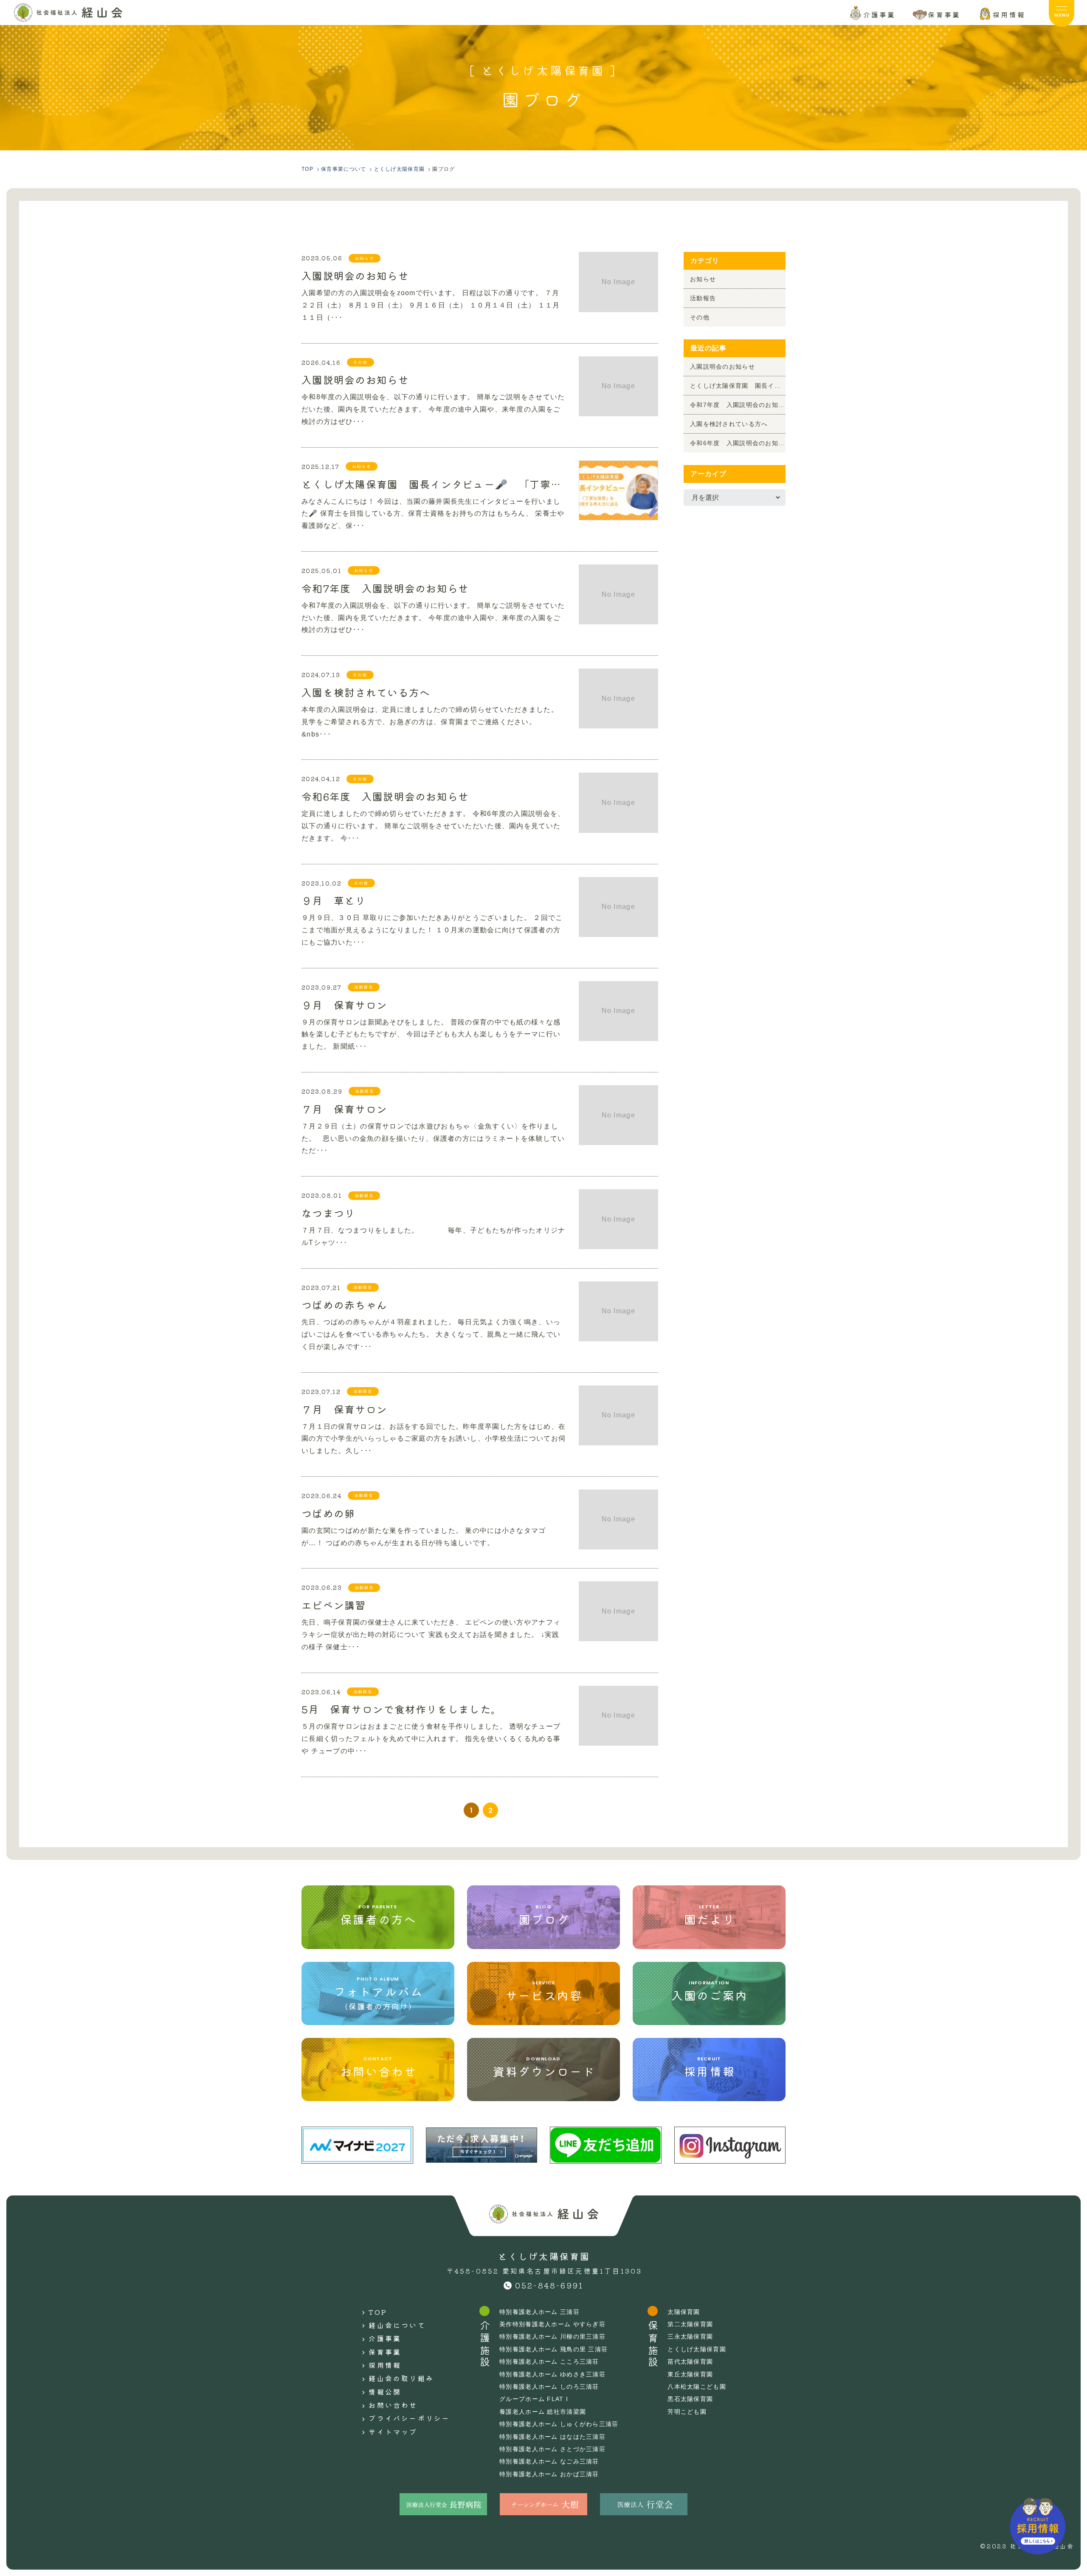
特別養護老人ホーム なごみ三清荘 (549, 2461)
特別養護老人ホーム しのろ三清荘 (549, 2387)
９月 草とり (334, 899)
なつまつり (328, 1212)
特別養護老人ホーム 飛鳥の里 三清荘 (553, 2349)
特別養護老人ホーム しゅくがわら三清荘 (559, 2424)
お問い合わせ (393, 2405)
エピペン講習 (334, 1604)
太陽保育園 (684, 2312)
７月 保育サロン (344, 1108)
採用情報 (385, 2365)
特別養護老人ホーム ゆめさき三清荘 (552, 2374)
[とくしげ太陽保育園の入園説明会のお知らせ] (68, 13)
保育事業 (385, 2352)
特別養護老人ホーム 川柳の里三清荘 (552, 2336)
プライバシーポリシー (409, 2418)
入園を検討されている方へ (366, 691)
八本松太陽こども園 (697, 2387)
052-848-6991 (549, 2285)
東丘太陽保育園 (690, 2374)
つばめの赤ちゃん (344, 1304)
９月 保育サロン (344, 1004)
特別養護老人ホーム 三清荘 (539, 2312)
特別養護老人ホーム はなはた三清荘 (552, 2437)
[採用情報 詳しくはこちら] (1038, 2526)
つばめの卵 (328, 1512)
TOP (378, 2312)
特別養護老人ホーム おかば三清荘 (549, 2474)
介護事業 (385, 2338)
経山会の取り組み (401, 2378)
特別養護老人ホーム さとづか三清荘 (552, 2449)
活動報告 (703, 298)
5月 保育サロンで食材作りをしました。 (401, 1708)
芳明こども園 (687, 2412)
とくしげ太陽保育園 (697, 2349)
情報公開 (385, 2392)
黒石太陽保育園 (690, 2399)
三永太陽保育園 (690, 2336)
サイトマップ (393, 2432)
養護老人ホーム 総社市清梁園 (543, 2412)
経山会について (397, 2325)
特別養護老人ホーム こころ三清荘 (549, 2362)
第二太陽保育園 (690, 2324)
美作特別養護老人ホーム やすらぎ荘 (552, 2324)
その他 (700, 317)
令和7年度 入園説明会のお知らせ (385, 587)
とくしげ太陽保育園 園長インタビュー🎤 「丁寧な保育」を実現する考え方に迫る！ (434, 483)
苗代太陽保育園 (690, 2362)
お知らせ (703, 279)
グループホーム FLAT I (534, 2399)
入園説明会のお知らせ (355, 274)
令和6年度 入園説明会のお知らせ (385, 795)
